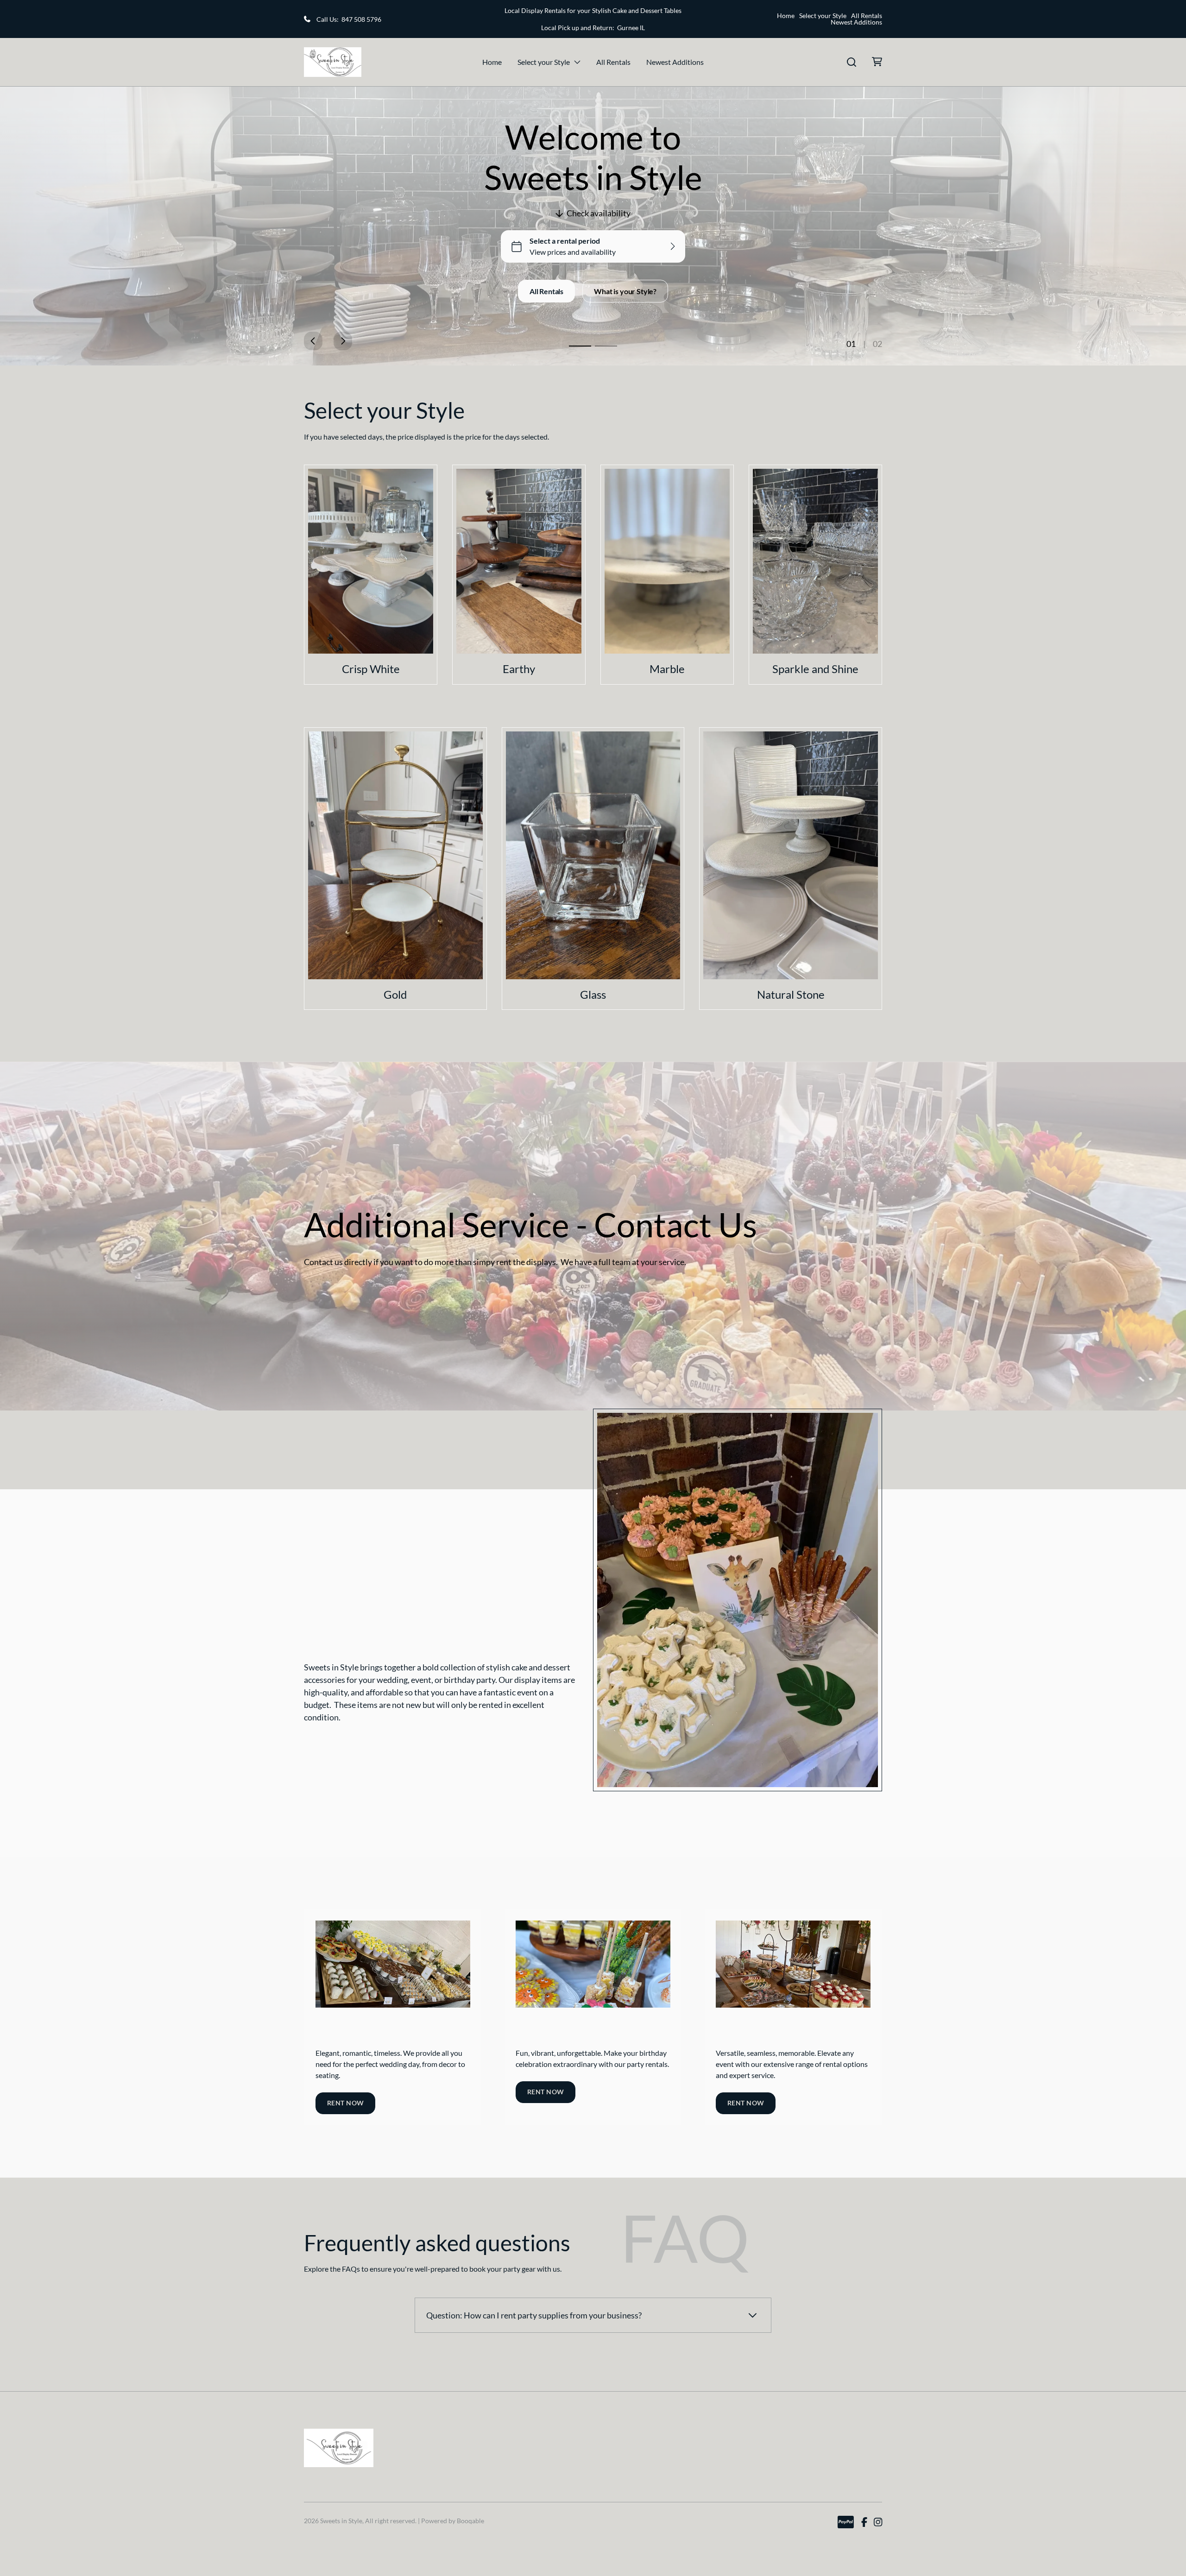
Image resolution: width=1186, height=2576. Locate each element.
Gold (395, 994)
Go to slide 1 (580, 346)
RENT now (546, 2092)
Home (786, 16)
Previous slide (313, 341)
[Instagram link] (878, 2522)
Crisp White (371, 669)
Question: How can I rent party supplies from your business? (534, 2315)
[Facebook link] (864, 2522)
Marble (667, 669)
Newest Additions (856, 22)
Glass (593, 994)
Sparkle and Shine (815, 669)
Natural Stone (791, 994)
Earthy (519, 669)
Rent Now (746, 2103)
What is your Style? (625, 291)
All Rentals (867, 16)
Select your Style (823, 16)
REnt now (345, 2103)
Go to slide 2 (606, 346)
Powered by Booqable (453, 2521)
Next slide (343, 341)
